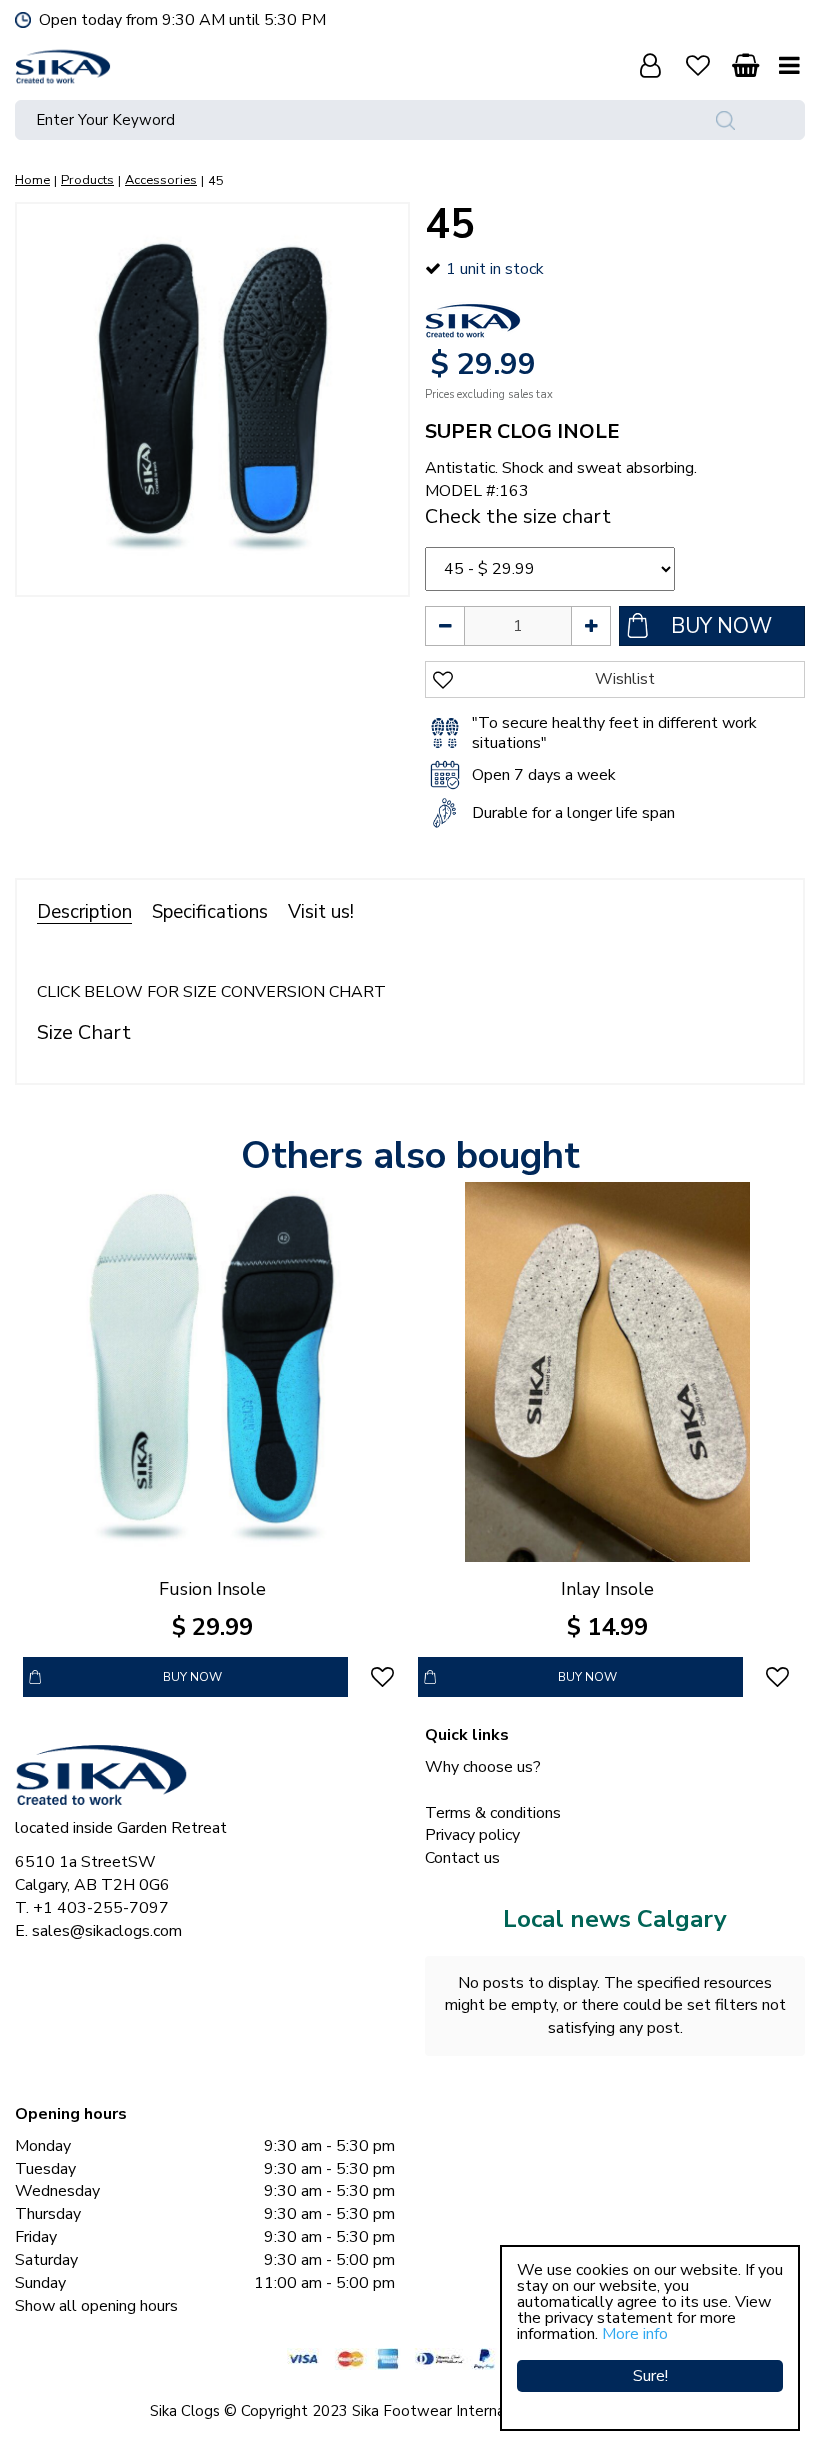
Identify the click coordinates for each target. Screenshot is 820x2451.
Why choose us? (483, 1767)
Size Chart (84, 1032)
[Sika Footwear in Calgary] (63, 65)
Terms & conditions (493, 1813)
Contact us (462, 1858)
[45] (212, 399)
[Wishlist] (698, 65)
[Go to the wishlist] (698, 65)
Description (84, 912)
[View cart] (745, 65)
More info (635, 2334)
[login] (650, 65)
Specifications (210, 912)
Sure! (650, 2376)
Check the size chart (518, 516)
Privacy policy (472, 1835)
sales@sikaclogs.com (107, 1931)
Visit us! (321, 912)
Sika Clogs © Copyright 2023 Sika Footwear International (347, 2411)
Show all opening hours (96, 2306)
